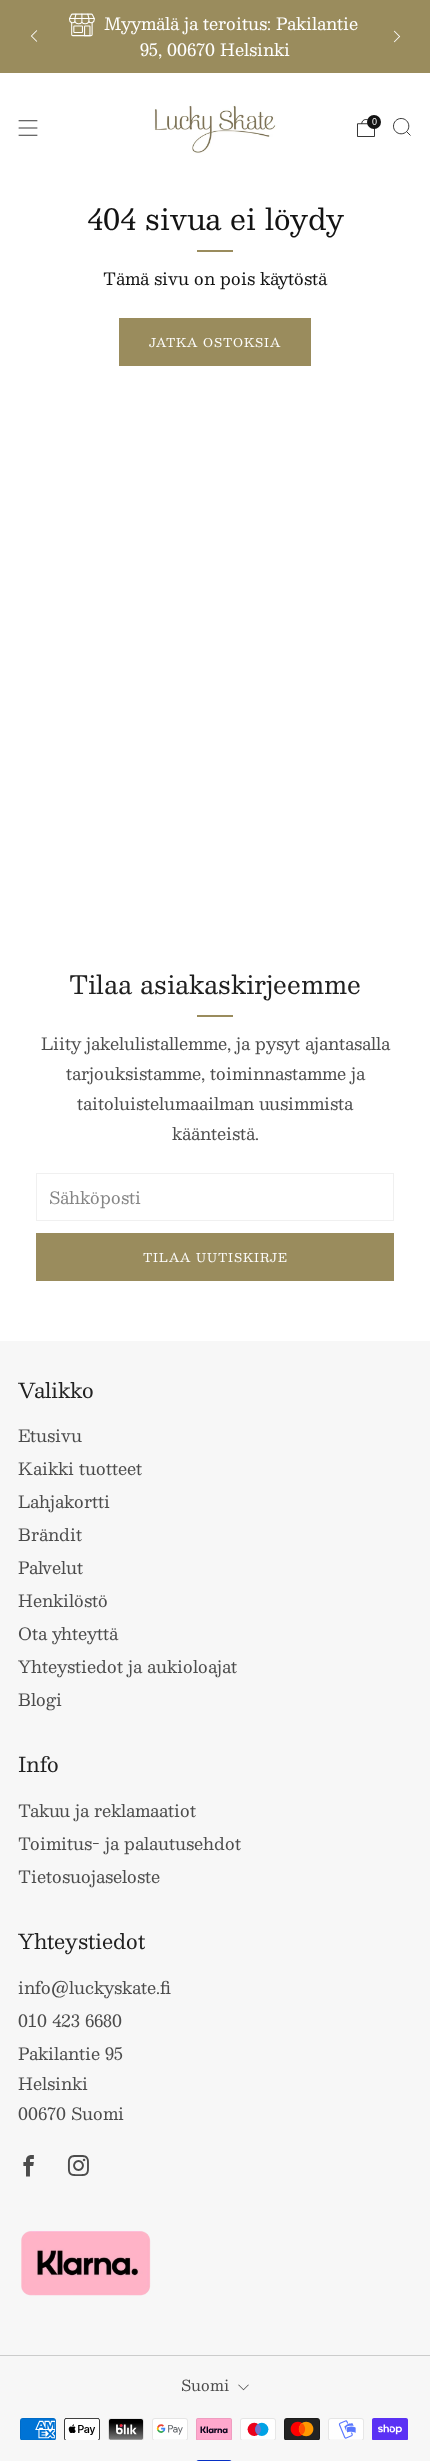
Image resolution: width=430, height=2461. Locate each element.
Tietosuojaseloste (89, 1876)
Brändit (50, 1534)
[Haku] (402, 127)
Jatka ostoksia (215, 342)
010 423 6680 (70, 2020)
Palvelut (50, 1567)
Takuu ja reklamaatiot (107, 1810)
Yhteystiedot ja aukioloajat (127, 1666)
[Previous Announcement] (34, 36)
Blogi (40, 1699)
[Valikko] (28, 128)
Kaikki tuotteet (80, 1468)
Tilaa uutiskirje (215, 1257)
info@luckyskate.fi (94, 1987)
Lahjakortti (64, 1501)
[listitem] (215, 36)
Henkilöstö (63, 1600)
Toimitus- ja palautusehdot (129, 1843)
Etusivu (50, 1435)
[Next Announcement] (397, 36)
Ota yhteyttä (68, 1633)
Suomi (205, 2384)
